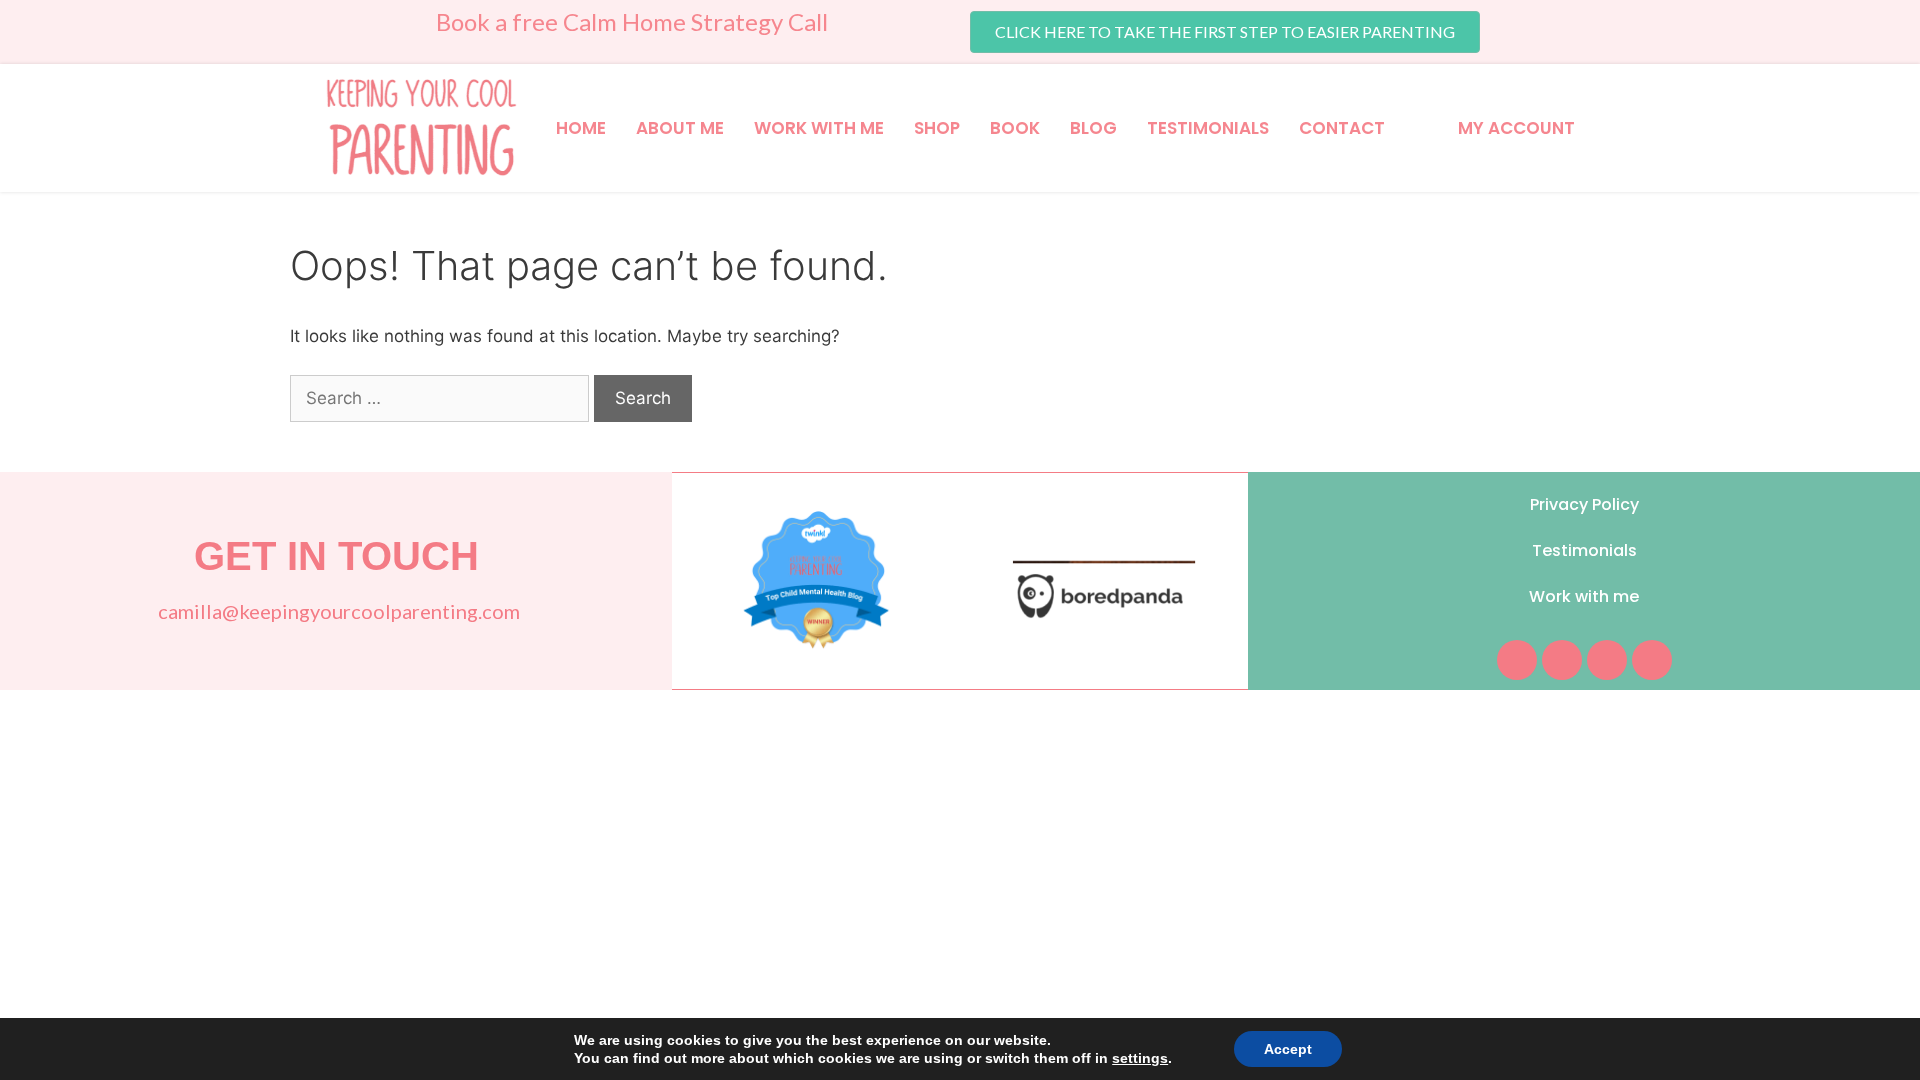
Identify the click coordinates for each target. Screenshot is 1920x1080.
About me (680, 128)
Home (581, 128)
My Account (1516, 128)
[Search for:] (442, 398)
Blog (1093, 128)
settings (1140, 1058)
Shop (937, 128)
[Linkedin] (1652, 660)
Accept (1288, 1049)
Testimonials (1208, 128)
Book (1015, 128)
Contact (1342, 128)
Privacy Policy (1584, 504)
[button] (1225, 32)
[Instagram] (1562, 660)
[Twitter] (1607, 660)
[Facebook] (1517, 660)
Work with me (819, 128)
